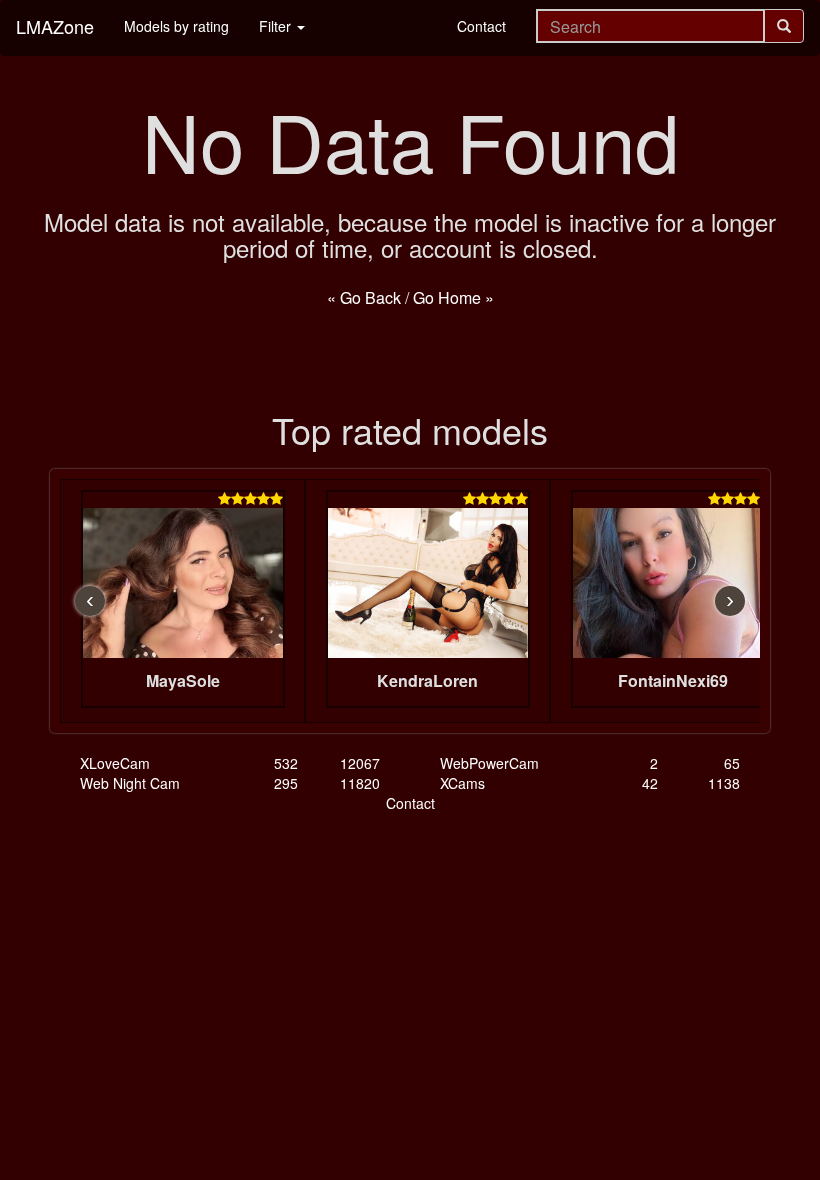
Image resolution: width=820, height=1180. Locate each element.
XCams (462, 783)
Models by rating (176, 26)
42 (650, 783)
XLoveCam (115, 763)
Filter (277, 26)
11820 (360, 783)
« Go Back (364, 297)
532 (286, 763)
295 (286, 783)
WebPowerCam (489, 763)
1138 (724, 783)
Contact (481, 26)
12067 (360, 763)
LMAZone (55, 26)
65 (732, 763)
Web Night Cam (130, 783)
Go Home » (453, 297)
